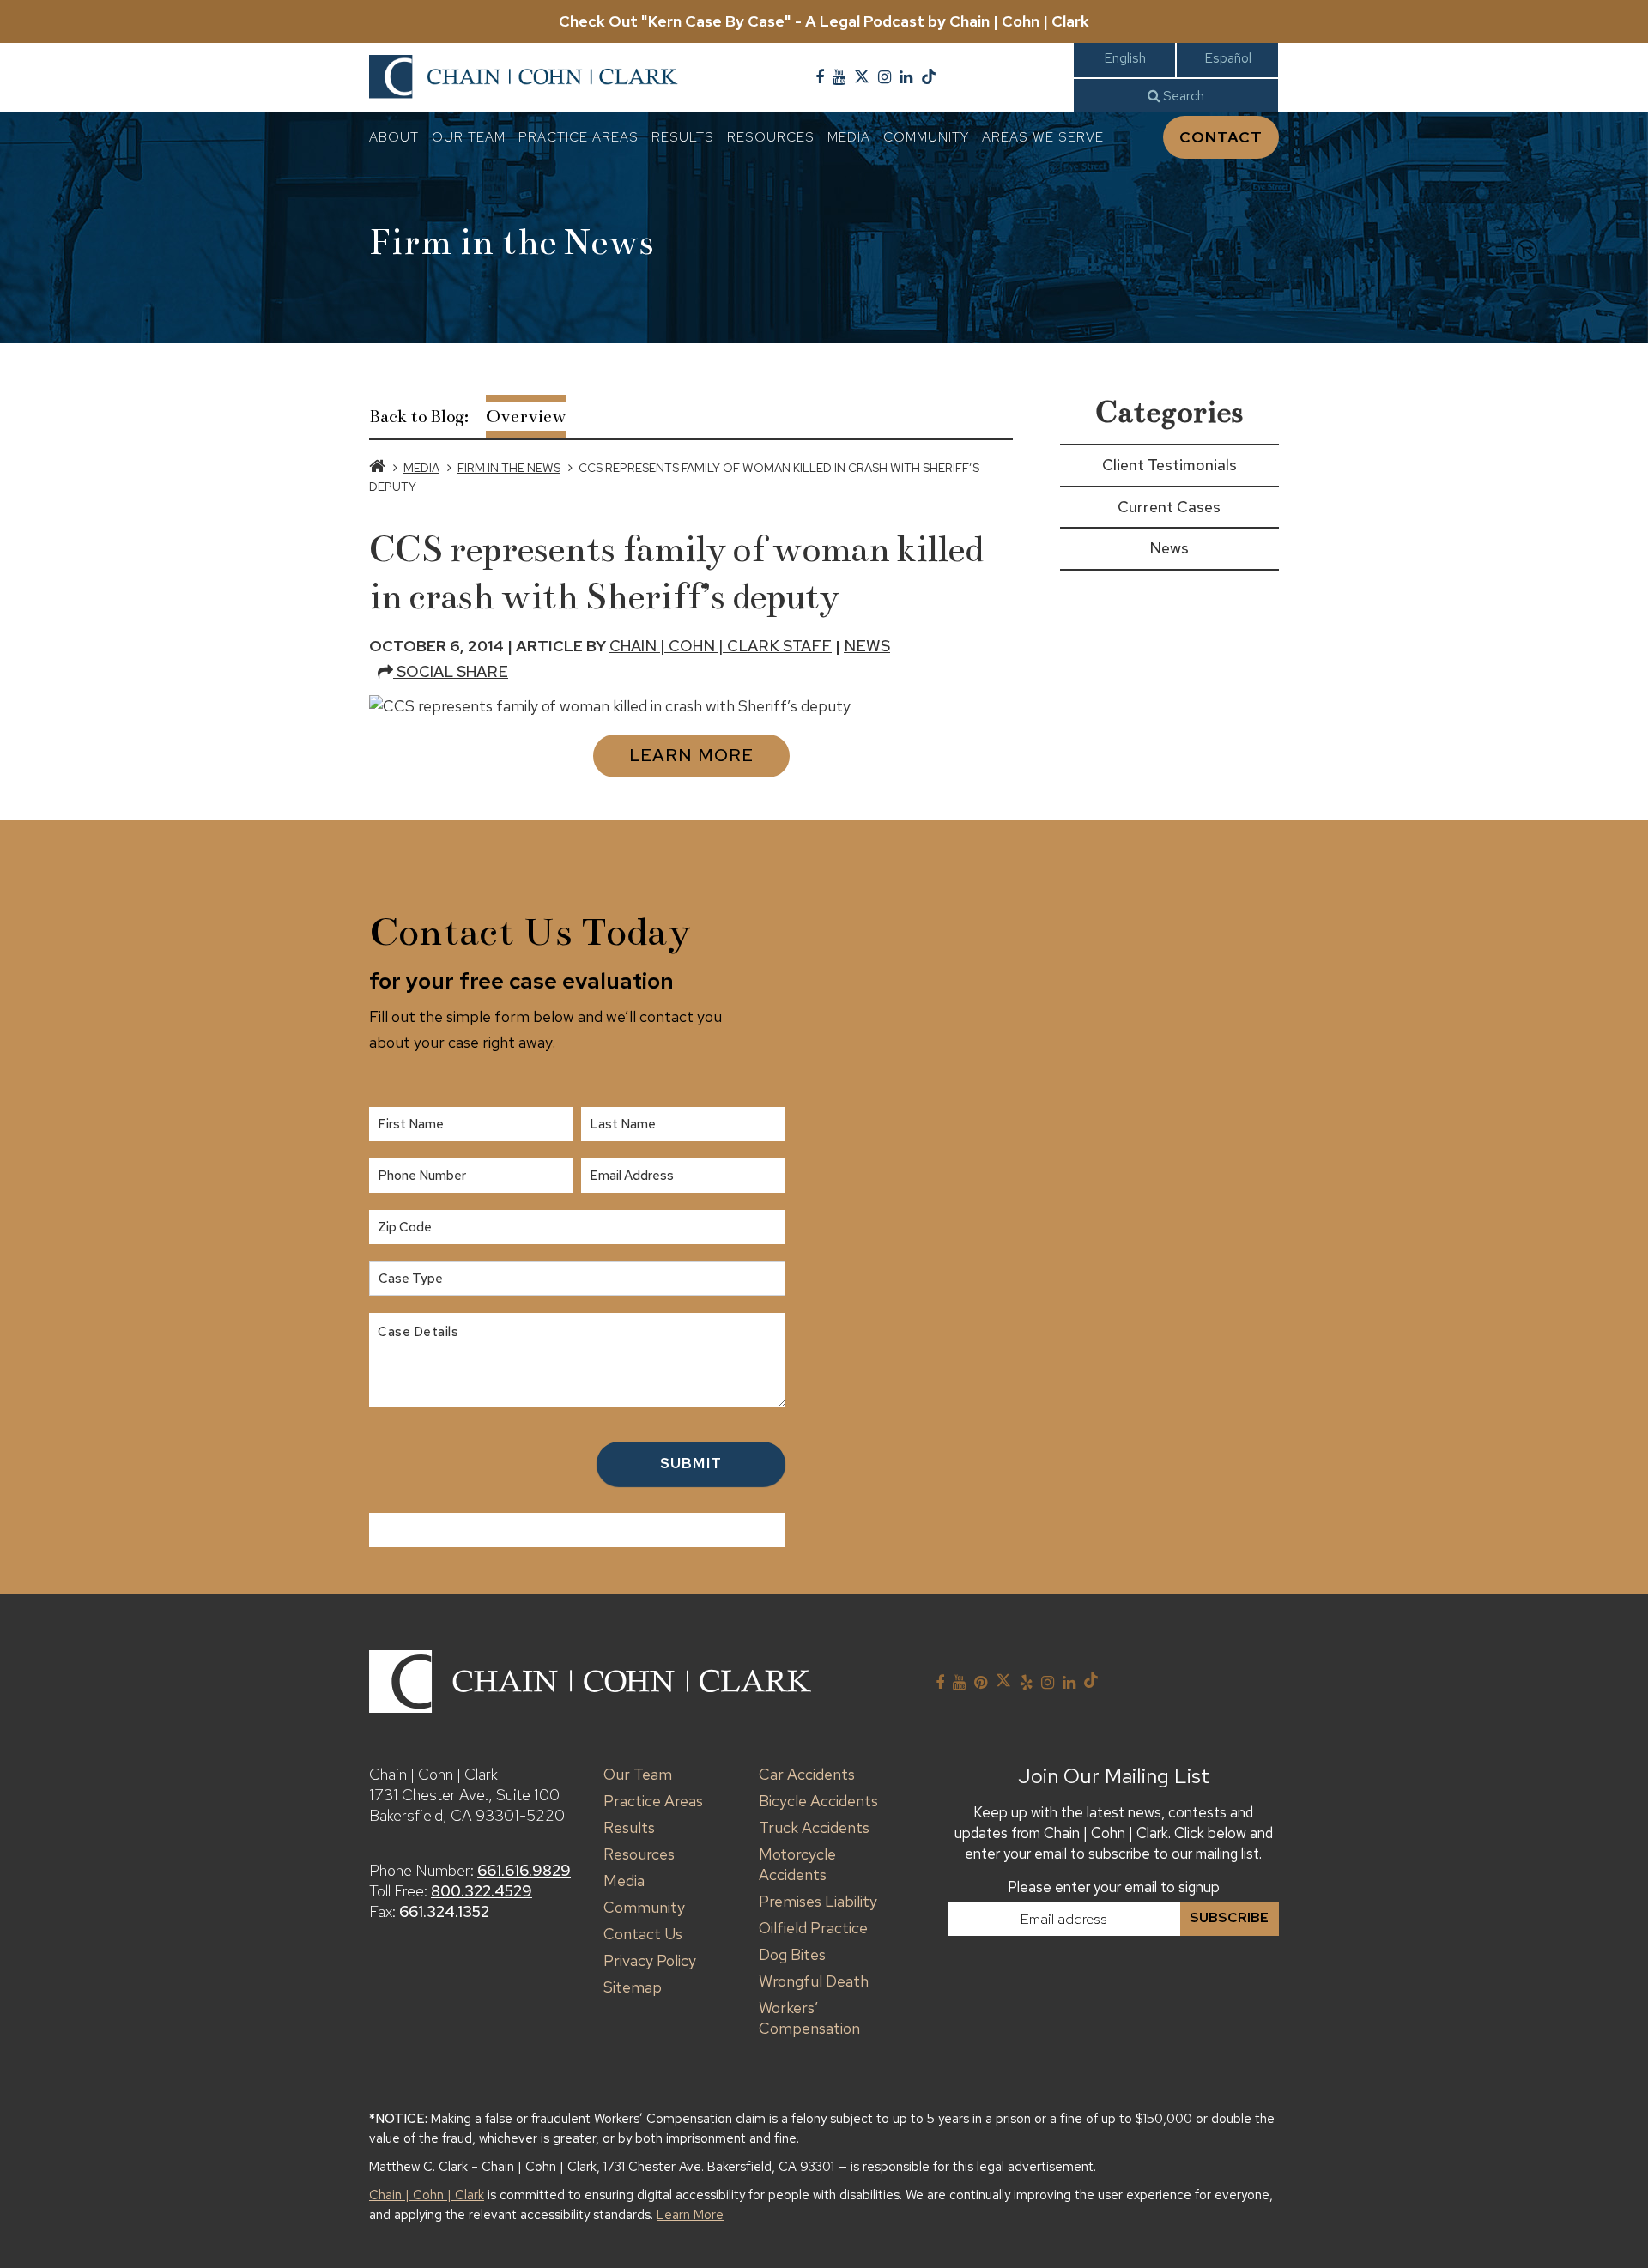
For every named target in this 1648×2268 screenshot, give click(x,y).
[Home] (377, 468)
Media (849, 137)
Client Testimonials (1169, 465)
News (867, 646)
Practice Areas (579, 137)
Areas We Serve (1043, 137)
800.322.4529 (482, 1891)
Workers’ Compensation (809, 2018)
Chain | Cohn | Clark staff (721, 646)
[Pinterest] (981, 1683)
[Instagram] (885, 77)
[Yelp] (1026, 1683)
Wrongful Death (814, 1981)
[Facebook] (820, 77)
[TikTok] (929, 77)
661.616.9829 (524, 1870)
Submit (691, 1463)
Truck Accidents (814, 1827)
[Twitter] (862, 77)
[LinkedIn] (906, 77)
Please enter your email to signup (1114, 1887)
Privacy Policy (650, 1960)
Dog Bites (792, 1954)
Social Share (451, 671)
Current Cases (1169, 507)
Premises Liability (818, 1901)
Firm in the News (509, 468)
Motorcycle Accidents (797, 1864)
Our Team (469, 137)
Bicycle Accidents (818, 1801)
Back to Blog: (419, 417)
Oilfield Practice (813, 1928)
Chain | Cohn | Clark (427, 2195)
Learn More (691, 755)
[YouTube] (839, 77)
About (394, 137)
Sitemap (633, 1987)
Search (1182, 96)
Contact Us (643, 1934)
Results (683, 137)
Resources (771, 137)
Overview (526, 417)
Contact (1221, 137)
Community (926, 137)
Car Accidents (807, 1774)
